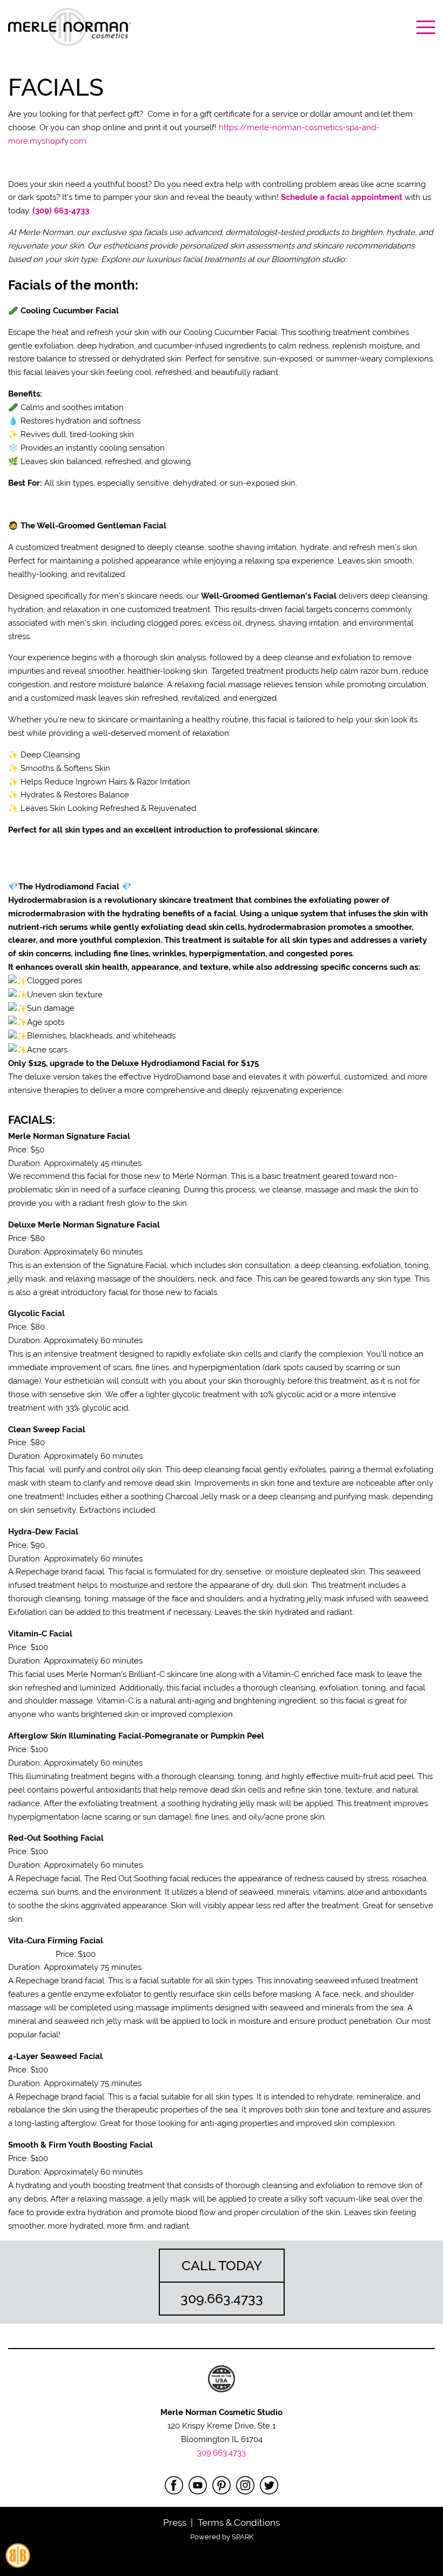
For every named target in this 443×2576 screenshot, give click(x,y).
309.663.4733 (222, 2453)
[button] (69, 27)
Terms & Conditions (239, 2523)
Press (175, 2523)
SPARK (243, 2537)
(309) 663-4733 (61, 211)
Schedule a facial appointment (342, 197)
